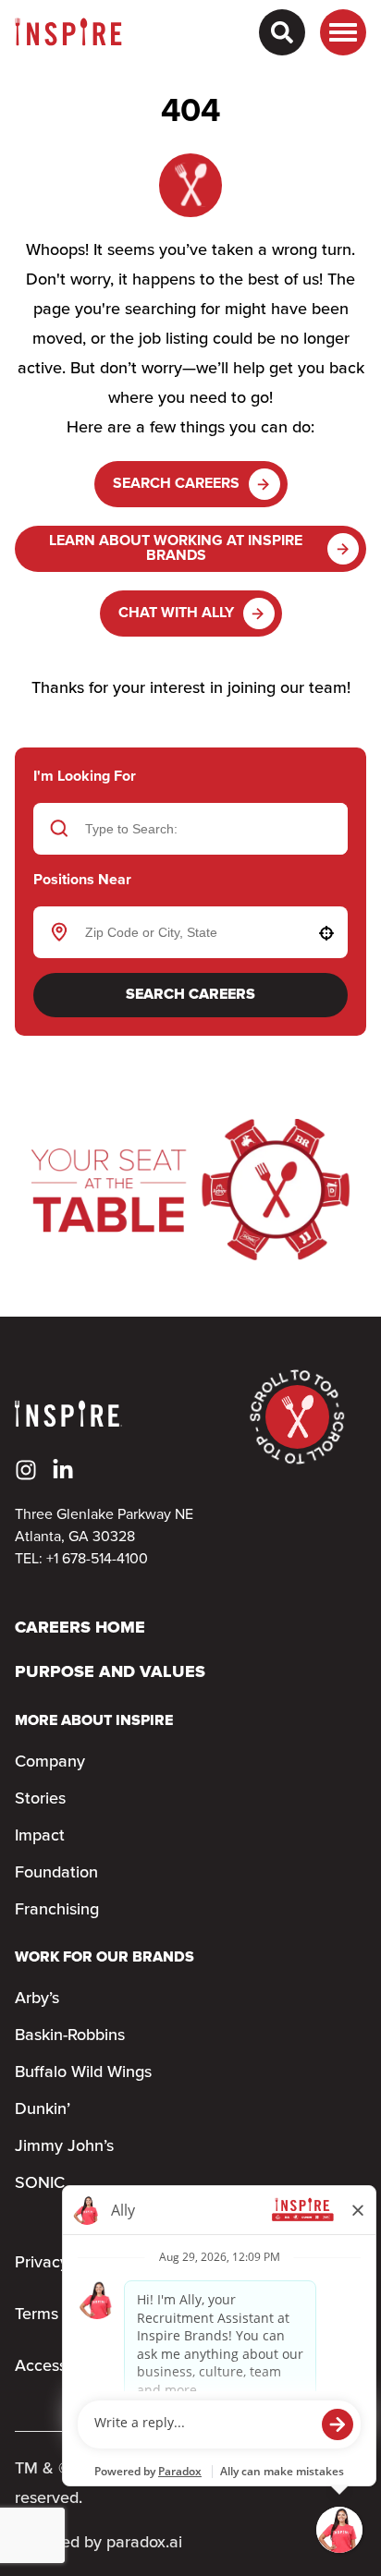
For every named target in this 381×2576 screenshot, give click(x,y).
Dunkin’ (43, 2109)
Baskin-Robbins (70, 2035)
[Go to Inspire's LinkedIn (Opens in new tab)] (63, 1470)
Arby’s (37, 1999)
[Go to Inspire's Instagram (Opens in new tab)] (26, 1470)
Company (50, 1762)
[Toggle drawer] (343, 32)
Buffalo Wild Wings (83, 2072)
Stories (40, 1799)
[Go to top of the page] (297, 1417)
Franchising (57, 1910)
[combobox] (188, 932)
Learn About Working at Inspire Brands (176, 548)
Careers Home (80, 1628)
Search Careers (176, 484)
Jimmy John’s (64, 2146)
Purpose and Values (110, 1673)
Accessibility (60, 2366)
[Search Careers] (282, 32)
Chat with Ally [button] (176, 613)
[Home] (68, 32)
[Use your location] (326, 933)
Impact (40, 1836)
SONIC (40, 2183)
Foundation (56, 1873)
